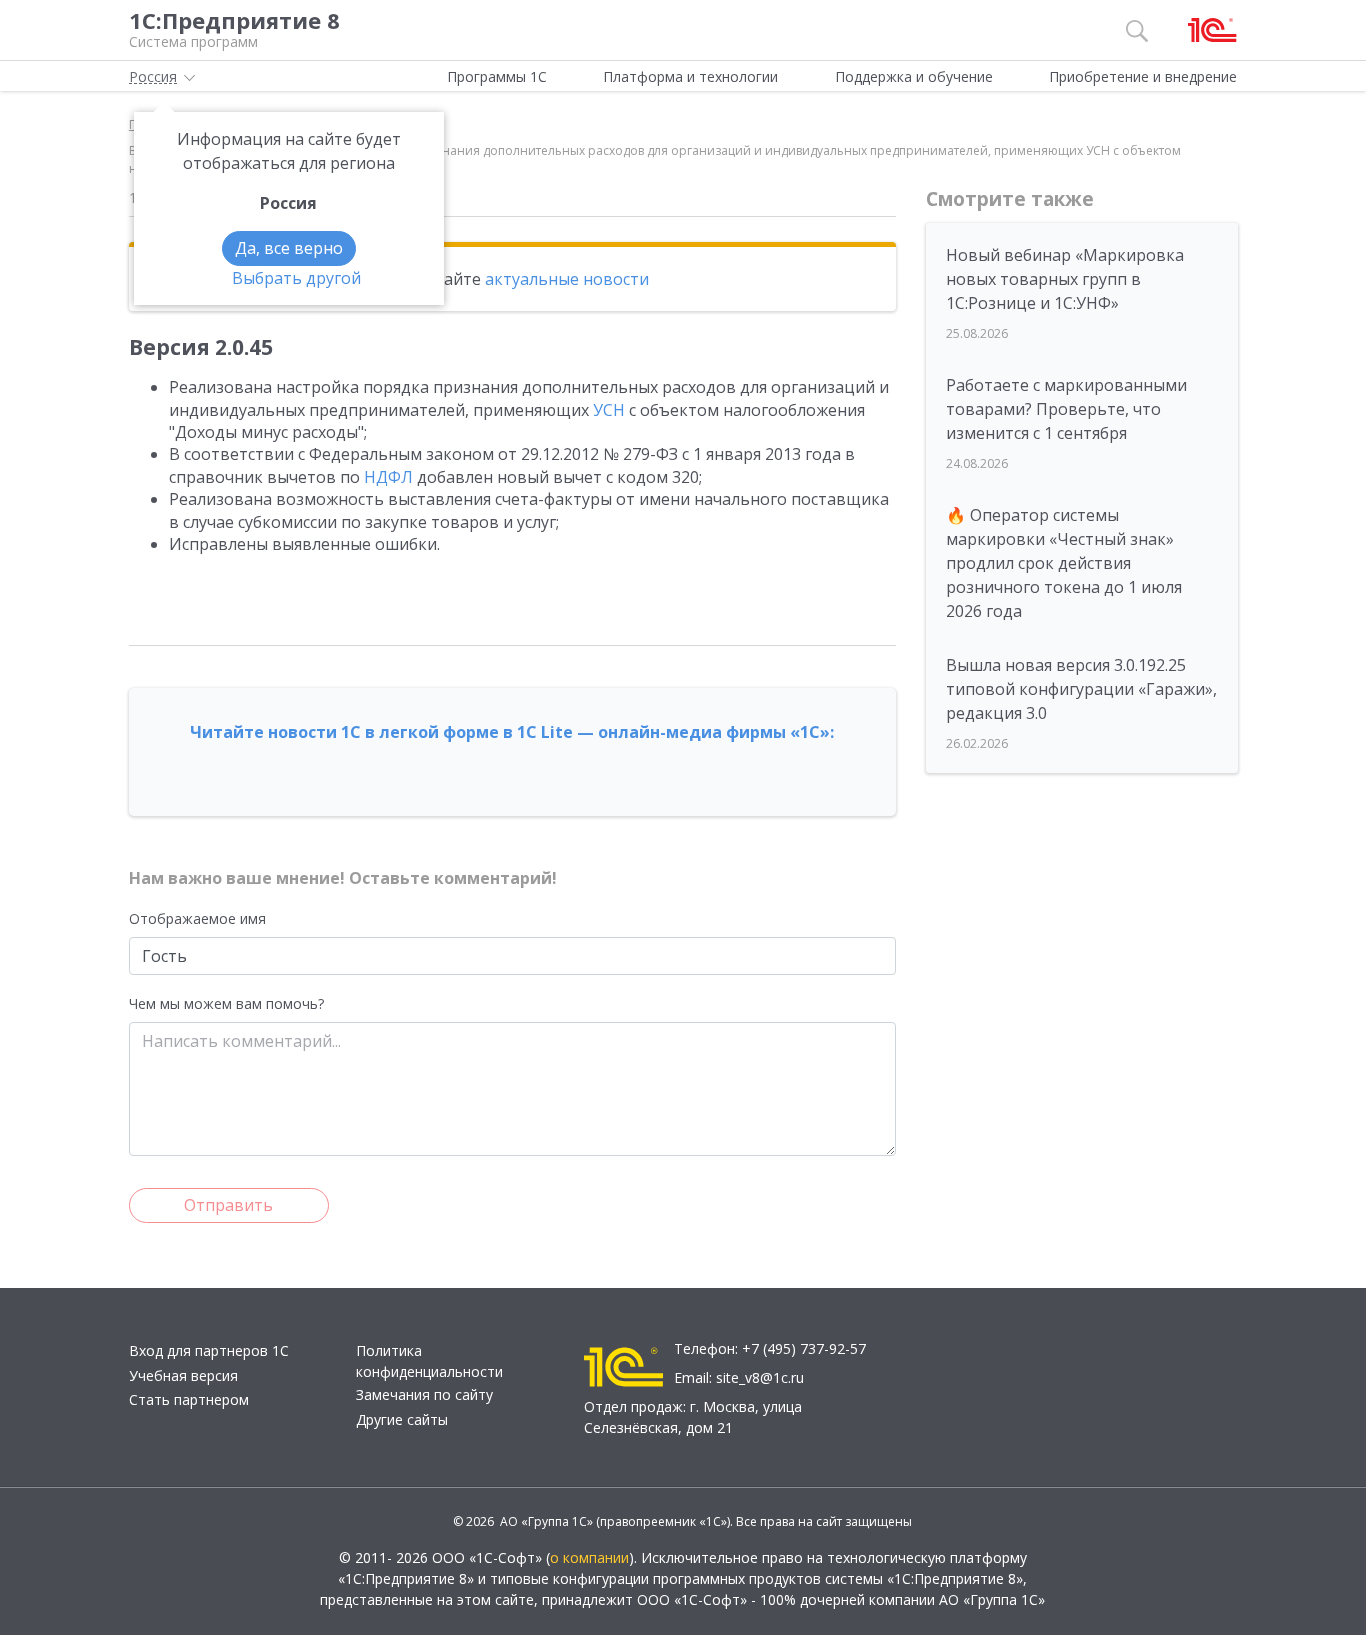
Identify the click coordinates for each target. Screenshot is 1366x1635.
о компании (589, 1557)
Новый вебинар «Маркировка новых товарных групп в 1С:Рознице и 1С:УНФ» (1065, 279)
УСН (609, 410)
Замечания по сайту (424, 1394)
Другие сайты (402, 1419)
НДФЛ (388, 477)
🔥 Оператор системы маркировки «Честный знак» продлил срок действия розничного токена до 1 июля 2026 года (1064, 563)
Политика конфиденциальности (429, 1361)
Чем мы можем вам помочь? (226, 1003)
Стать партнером (189, 1399)
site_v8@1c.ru (760, 1377)
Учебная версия (183, 1375)
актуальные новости (567, 279)
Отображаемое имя (197, 918)
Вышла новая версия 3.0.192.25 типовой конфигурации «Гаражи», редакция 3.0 (1081, 689)
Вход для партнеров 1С (209, 1350)
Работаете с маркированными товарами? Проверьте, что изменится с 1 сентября (1066, 409)
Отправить (228, 1205)
